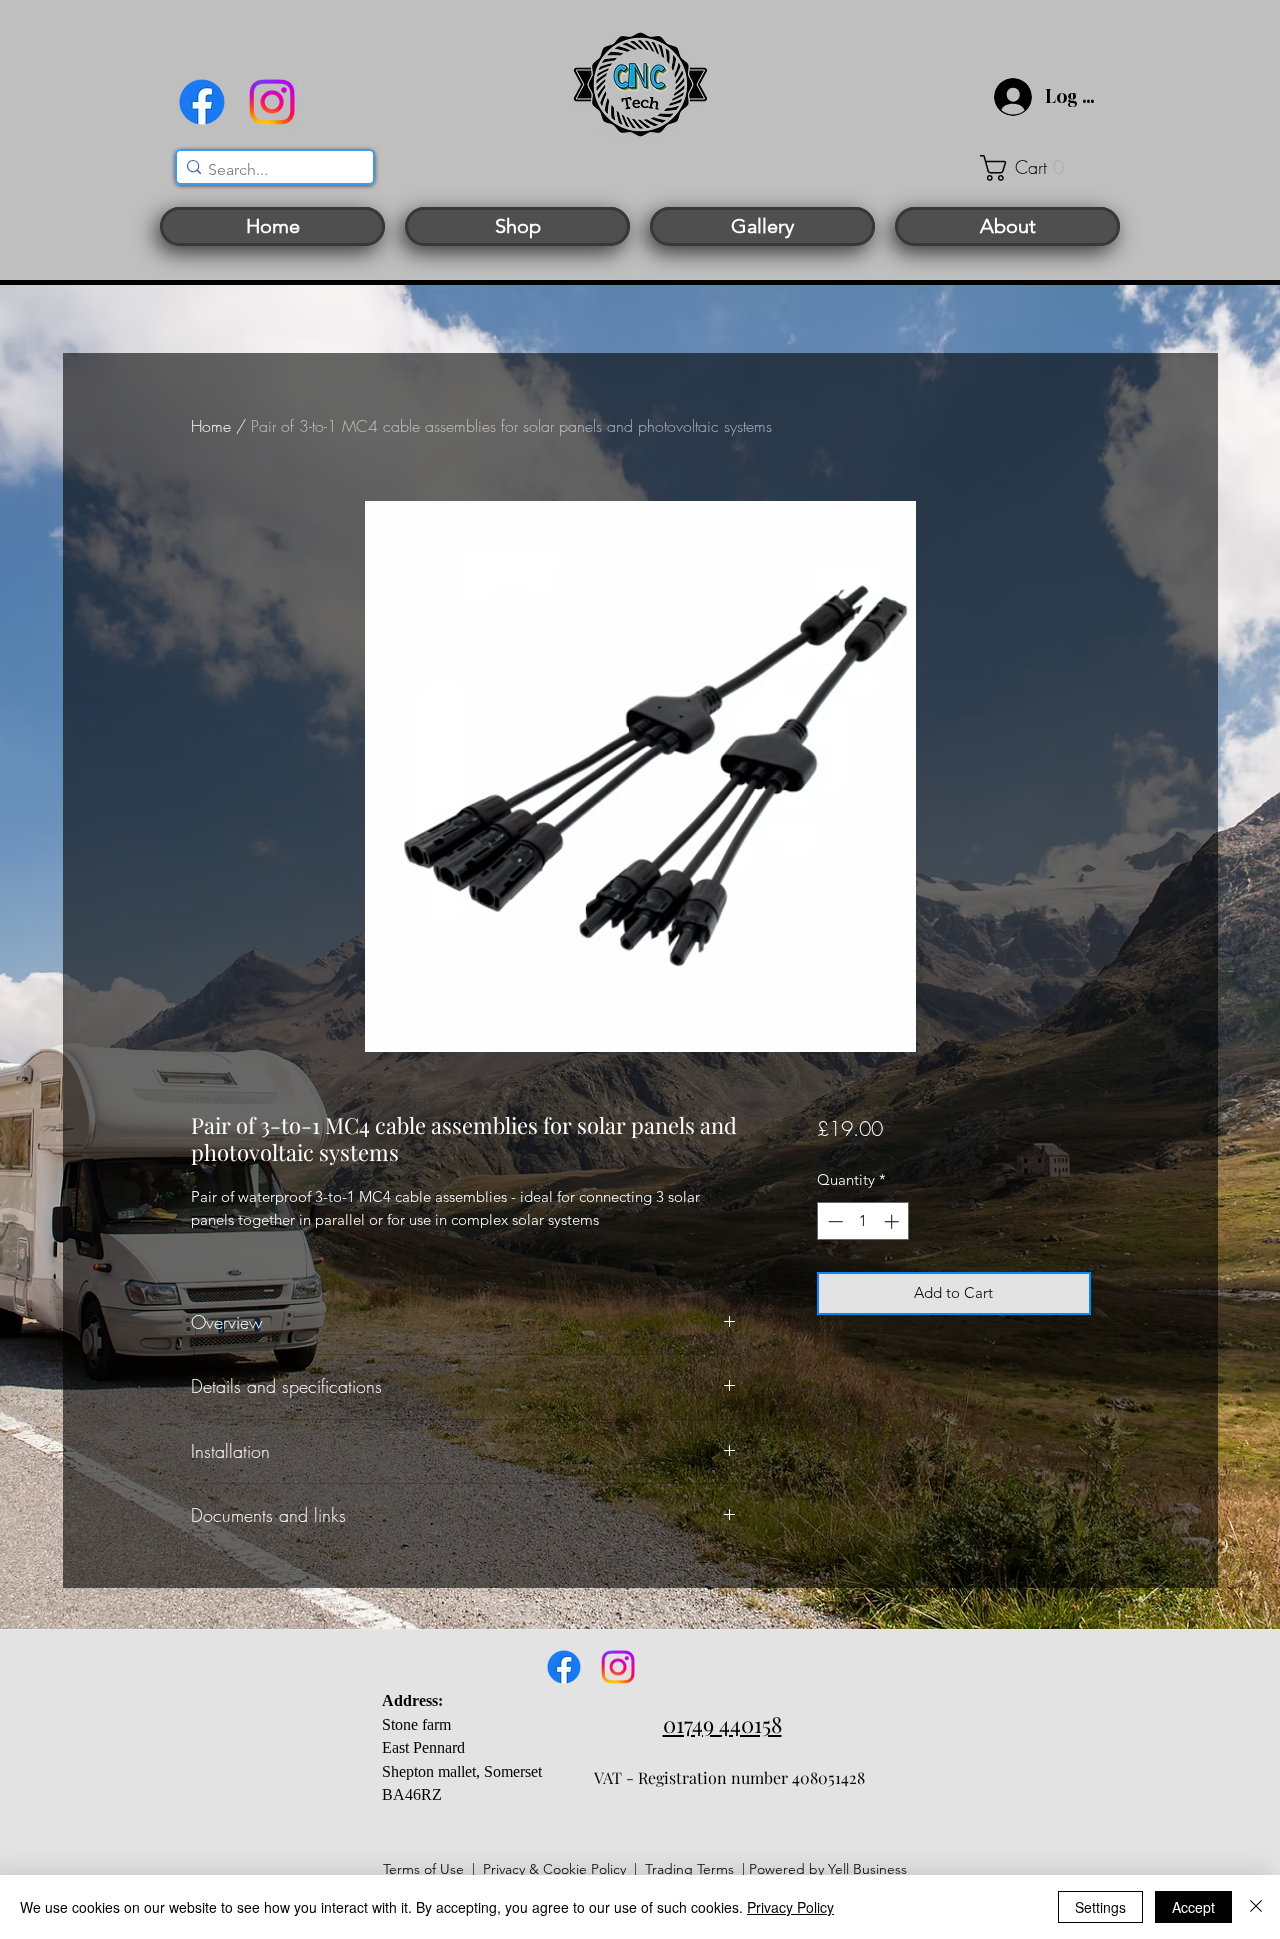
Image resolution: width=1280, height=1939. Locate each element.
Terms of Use (423, 1869)
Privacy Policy (790, 1907)
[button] (1035, 168)
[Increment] (893, 1221)
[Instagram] (272, 102)
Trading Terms (689, 1869)
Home (211, 426)
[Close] (1256, 1907)
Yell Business (867, 1869)
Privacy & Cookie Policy (554, 1869)
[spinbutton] (863, 1221)
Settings (1100, 1907)
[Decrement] (833, 1221)
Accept (1193, 1907)
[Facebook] (202, 102)
